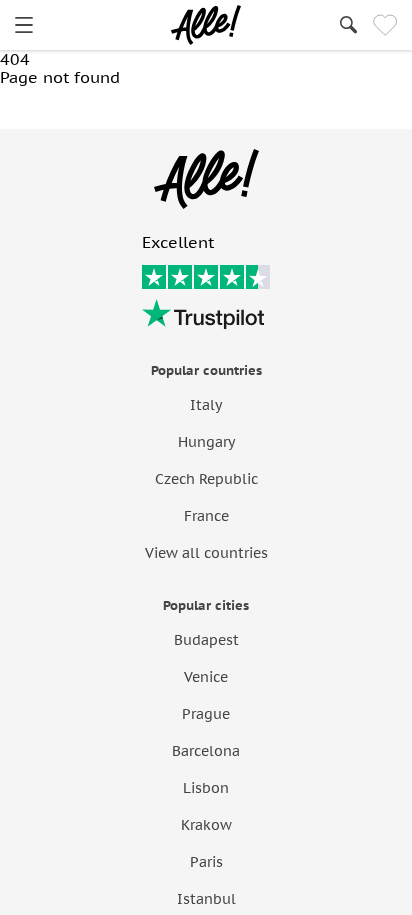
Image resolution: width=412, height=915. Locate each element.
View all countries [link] (206, 553)
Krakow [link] (206, 825)
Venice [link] (206, 677)
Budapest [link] (206, 640)
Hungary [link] (206, 442)
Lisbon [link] (206, 788)
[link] (24, 25)
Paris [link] (206, 862)
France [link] (206, 516)
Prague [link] (206, 714)
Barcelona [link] (206, 751)
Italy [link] (206, 405)
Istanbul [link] (206, 899)
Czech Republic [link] (206, 479)
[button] (84, 108)
